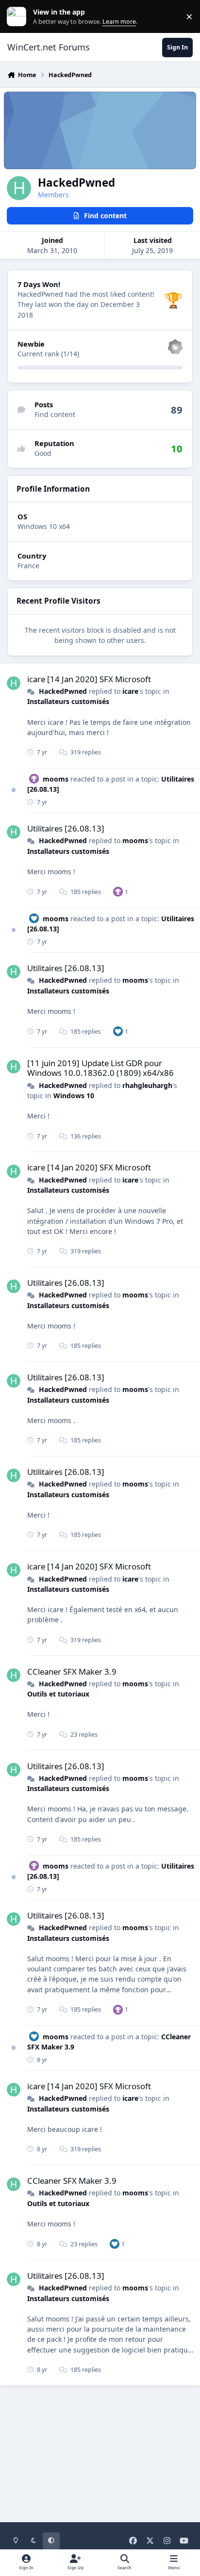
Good (43, 453)
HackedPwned (63, 691)
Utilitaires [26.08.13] (66, 828)
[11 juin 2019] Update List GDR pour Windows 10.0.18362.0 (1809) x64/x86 (100, 1068)
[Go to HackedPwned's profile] (14, 683)
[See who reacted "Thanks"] (118, 891)
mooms (56, 779)
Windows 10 (74, 1096)
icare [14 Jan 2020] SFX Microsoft (89, 679)
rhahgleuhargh (147, 1085)
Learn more (19, 17)
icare (130, 691)
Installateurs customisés (68, 701)
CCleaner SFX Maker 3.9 (72, 1672)
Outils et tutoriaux (58, 1694)
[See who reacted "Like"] (118, 1031)
